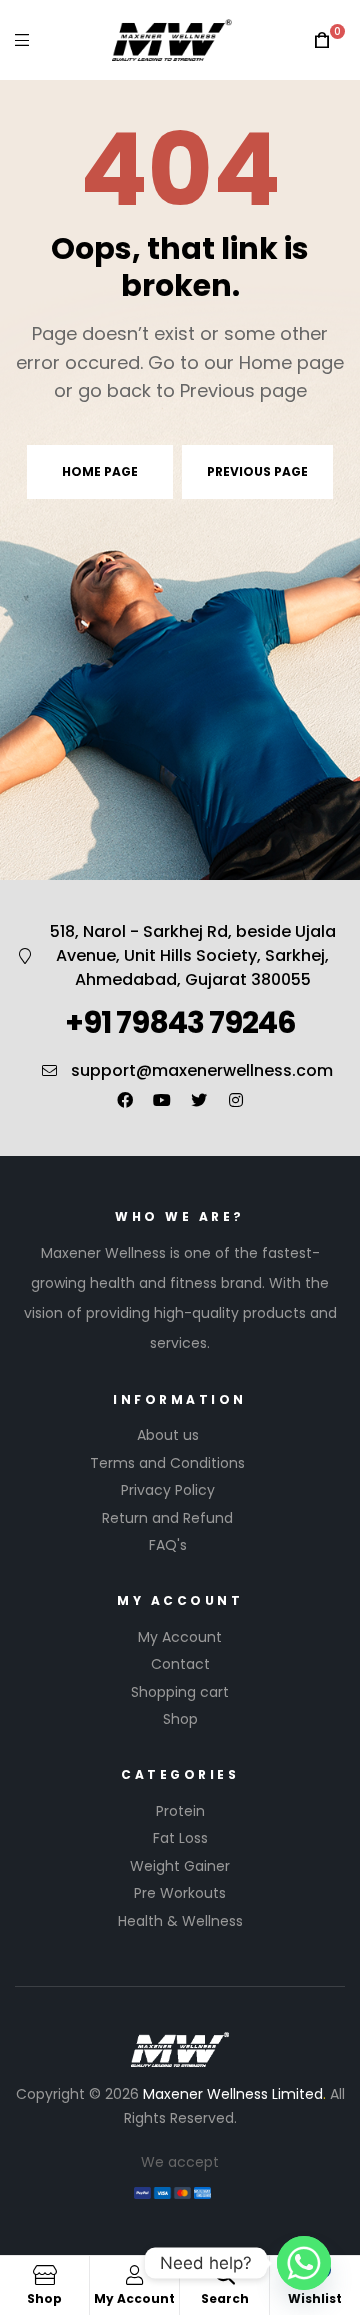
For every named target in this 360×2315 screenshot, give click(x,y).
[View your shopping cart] (322, 40)
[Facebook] (125, 1100)
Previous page (257, 471)
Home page (100, 471)
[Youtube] (162, 1100)
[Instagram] (236, 1100)
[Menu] (22, 39)
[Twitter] (199, 1100)
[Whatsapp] (304, 2263)
